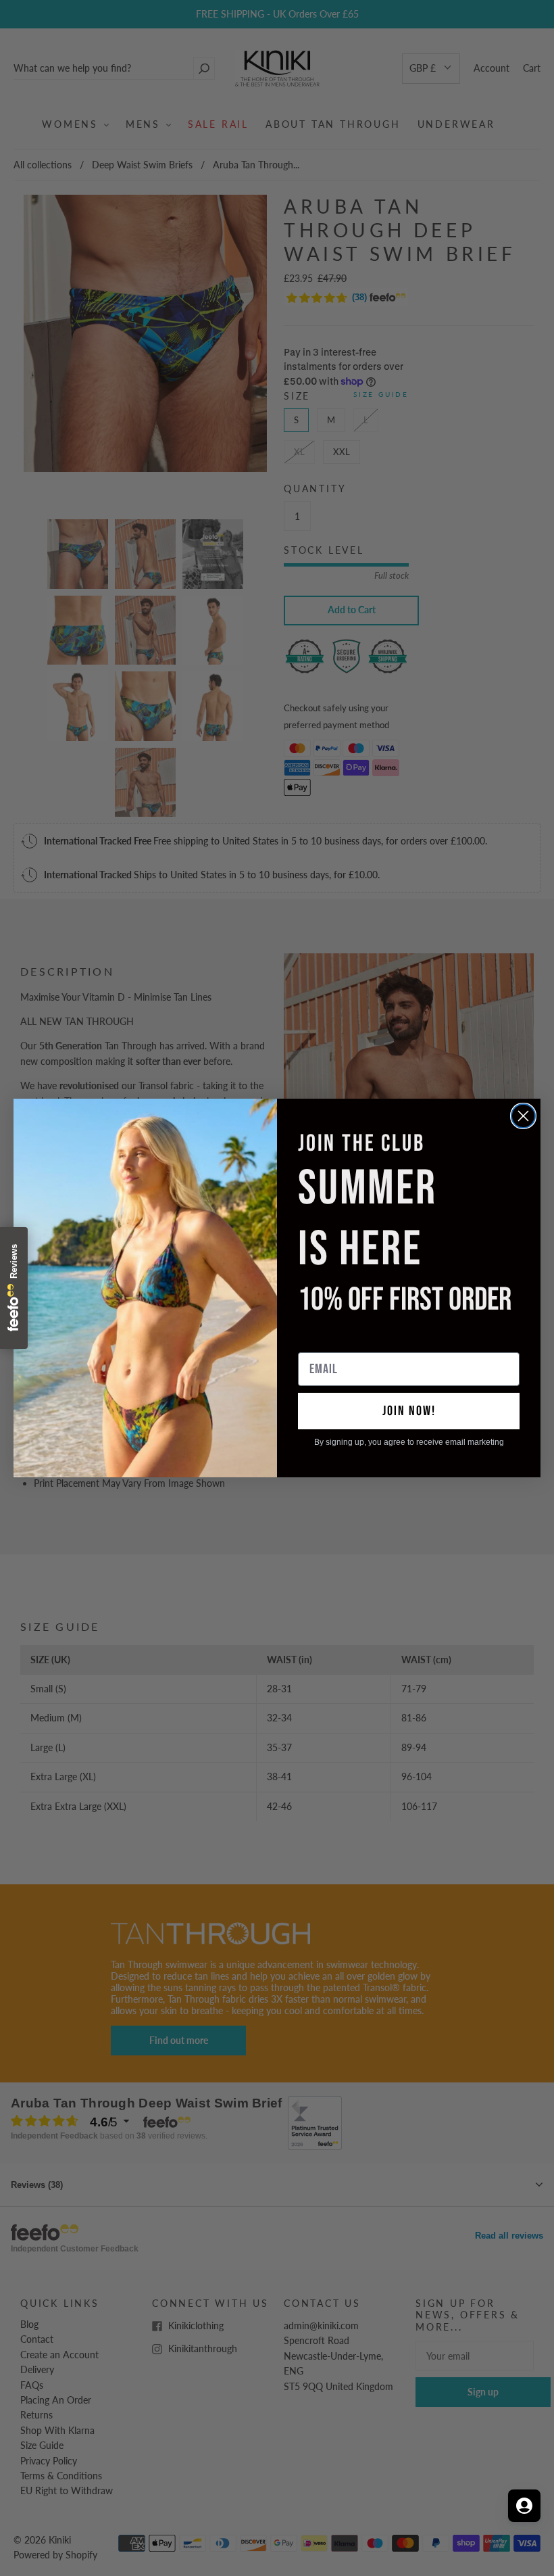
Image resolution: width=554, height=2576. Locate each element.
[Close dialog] (523, 1116)
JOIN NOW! (409, 1411)
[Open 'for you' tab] (524, 2506)
